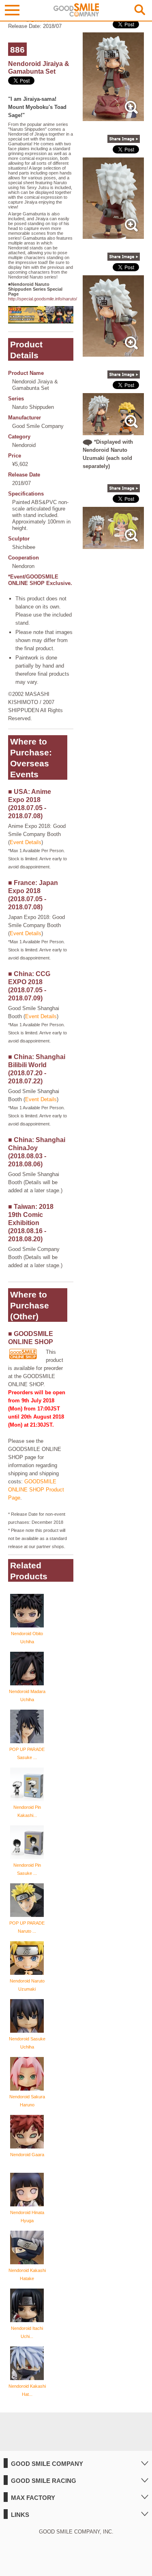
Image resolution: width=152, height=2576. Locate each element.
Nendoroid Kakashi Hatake (27, 2274)
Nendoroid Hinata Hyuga (27, 2217)
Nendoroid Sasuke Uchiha (27, 2043)
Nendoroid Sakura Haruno (27, 2101)
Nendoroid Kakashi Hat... (27, 2390)
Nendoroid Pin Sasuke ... (27, 1869)
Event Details (26, 842)
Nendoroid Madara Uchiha (27, 1695)
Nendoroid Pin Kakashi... (27, 1811)
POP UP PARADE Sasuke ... (27, 1753)
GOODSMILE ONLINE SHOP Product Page (36, 1490)
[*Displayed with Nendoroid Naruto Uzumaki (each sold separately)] (113, 431)
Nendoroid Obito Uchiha (27, 1638)
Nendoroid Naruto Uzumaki (27, 1985)
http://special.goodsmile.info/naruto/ (43, 299)
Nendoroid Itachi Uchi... (27, 2332)
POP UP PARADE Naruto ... (27, 1927)
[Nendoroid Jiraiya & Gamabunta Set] (113, 117)
